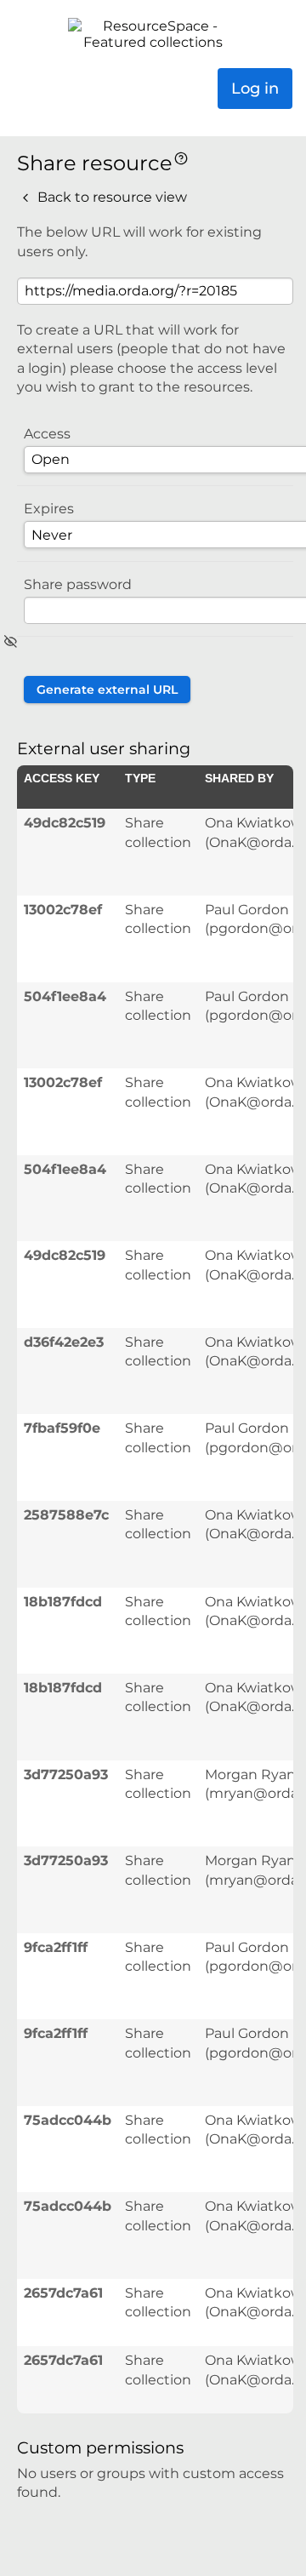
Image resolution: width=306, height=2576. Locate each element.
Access (47, 434)
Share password (78, 584)
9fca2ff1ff (56, 1947)
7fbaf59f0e (62, 1428)
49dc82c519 (65, 823)
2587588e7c (66, 1515)
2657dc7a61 (63, 2293)
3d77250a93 (66, 1775)
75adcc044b (68, 2120)
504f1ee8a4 (65, 996)
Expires (49, 509)
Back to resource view (110, 197)
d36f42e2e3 (64, 1342)
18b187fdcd (63, 1602)
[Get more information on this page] (181, 157)
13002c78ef (63, 910)
